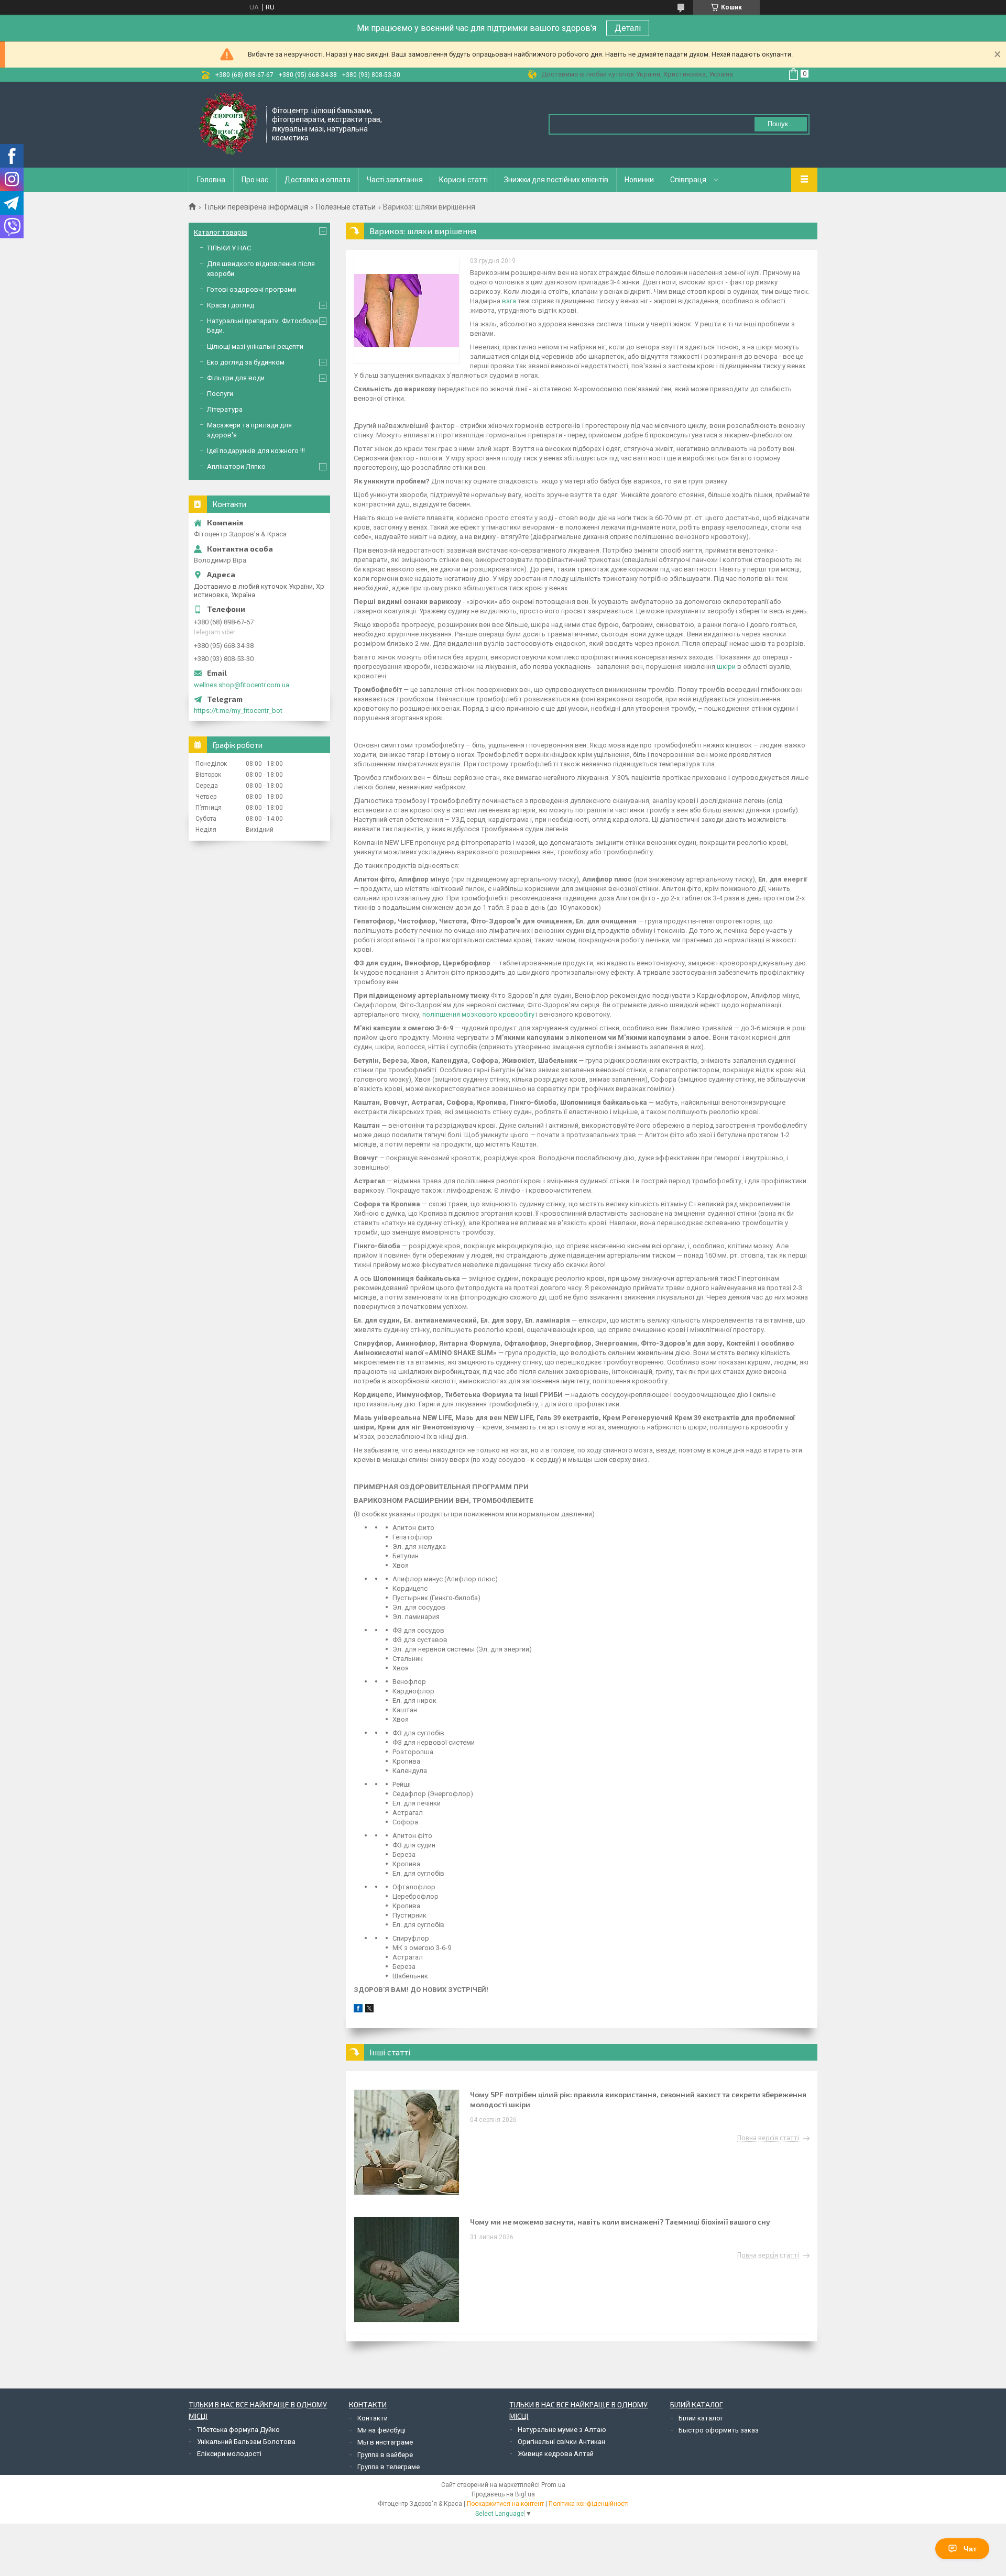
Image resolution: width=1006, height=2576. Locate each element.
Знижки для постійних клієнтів (556, 180)
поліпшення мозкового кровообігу (478, 1014)
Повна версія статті (768, 2138)
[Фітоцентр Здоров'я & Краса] (228, 124)
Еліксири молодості (229, 2454)
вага (509, 301)
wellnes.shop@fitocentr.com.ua (242, 685)
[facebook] (358, 2010)
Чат (970, 2549)
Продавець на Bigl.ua (503, 2494)
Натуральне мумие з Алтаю (562, 2430)
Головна (211, 180)
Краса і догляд (231, 305)
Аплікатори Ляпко (236, 466)
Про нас (255, 180)
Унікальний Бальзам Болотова (246, 2442)
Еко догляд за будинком (246, 362)
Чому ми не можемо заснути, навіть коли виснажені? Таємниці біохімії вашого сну (620, 2222)
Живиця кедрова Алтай (556, 2454)
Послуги (220, 394)
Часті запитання (395, 180)
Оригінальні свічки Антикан (561, 2442)
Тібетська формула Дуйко (238, 2430)
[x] (369, 2010)
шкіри (726, 667)
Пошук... (781, 124)
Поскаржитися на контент (505, 2504)
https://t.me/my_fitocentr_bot (238, 711)
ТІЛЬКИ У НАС (229, 248)
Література (225, 409)
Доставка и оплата (318, 180)
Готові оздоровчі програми (251, 289)
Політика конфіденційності (589, 2504)
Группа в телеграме (389, 2467)
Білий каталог (701, 2418)
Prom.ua (553, 2485)
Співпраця (688, 180)
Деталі (628, 28)
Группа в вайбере (385, 2455)
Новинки (639, 180)
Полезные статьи (346, 207)
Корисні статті (463, 180)
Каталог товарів (221, 232)
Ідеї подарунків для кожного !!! (256, 451)
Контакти (373, 2418)
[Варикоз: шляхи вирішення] (407, 311)
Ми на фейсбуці (381, 2430)
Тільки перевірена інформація (256, 207)
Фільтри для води (236, 378)
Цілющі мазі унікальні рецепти (255, 346)
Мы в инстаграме (385, 2442)
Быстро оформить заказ (719, 2430)
